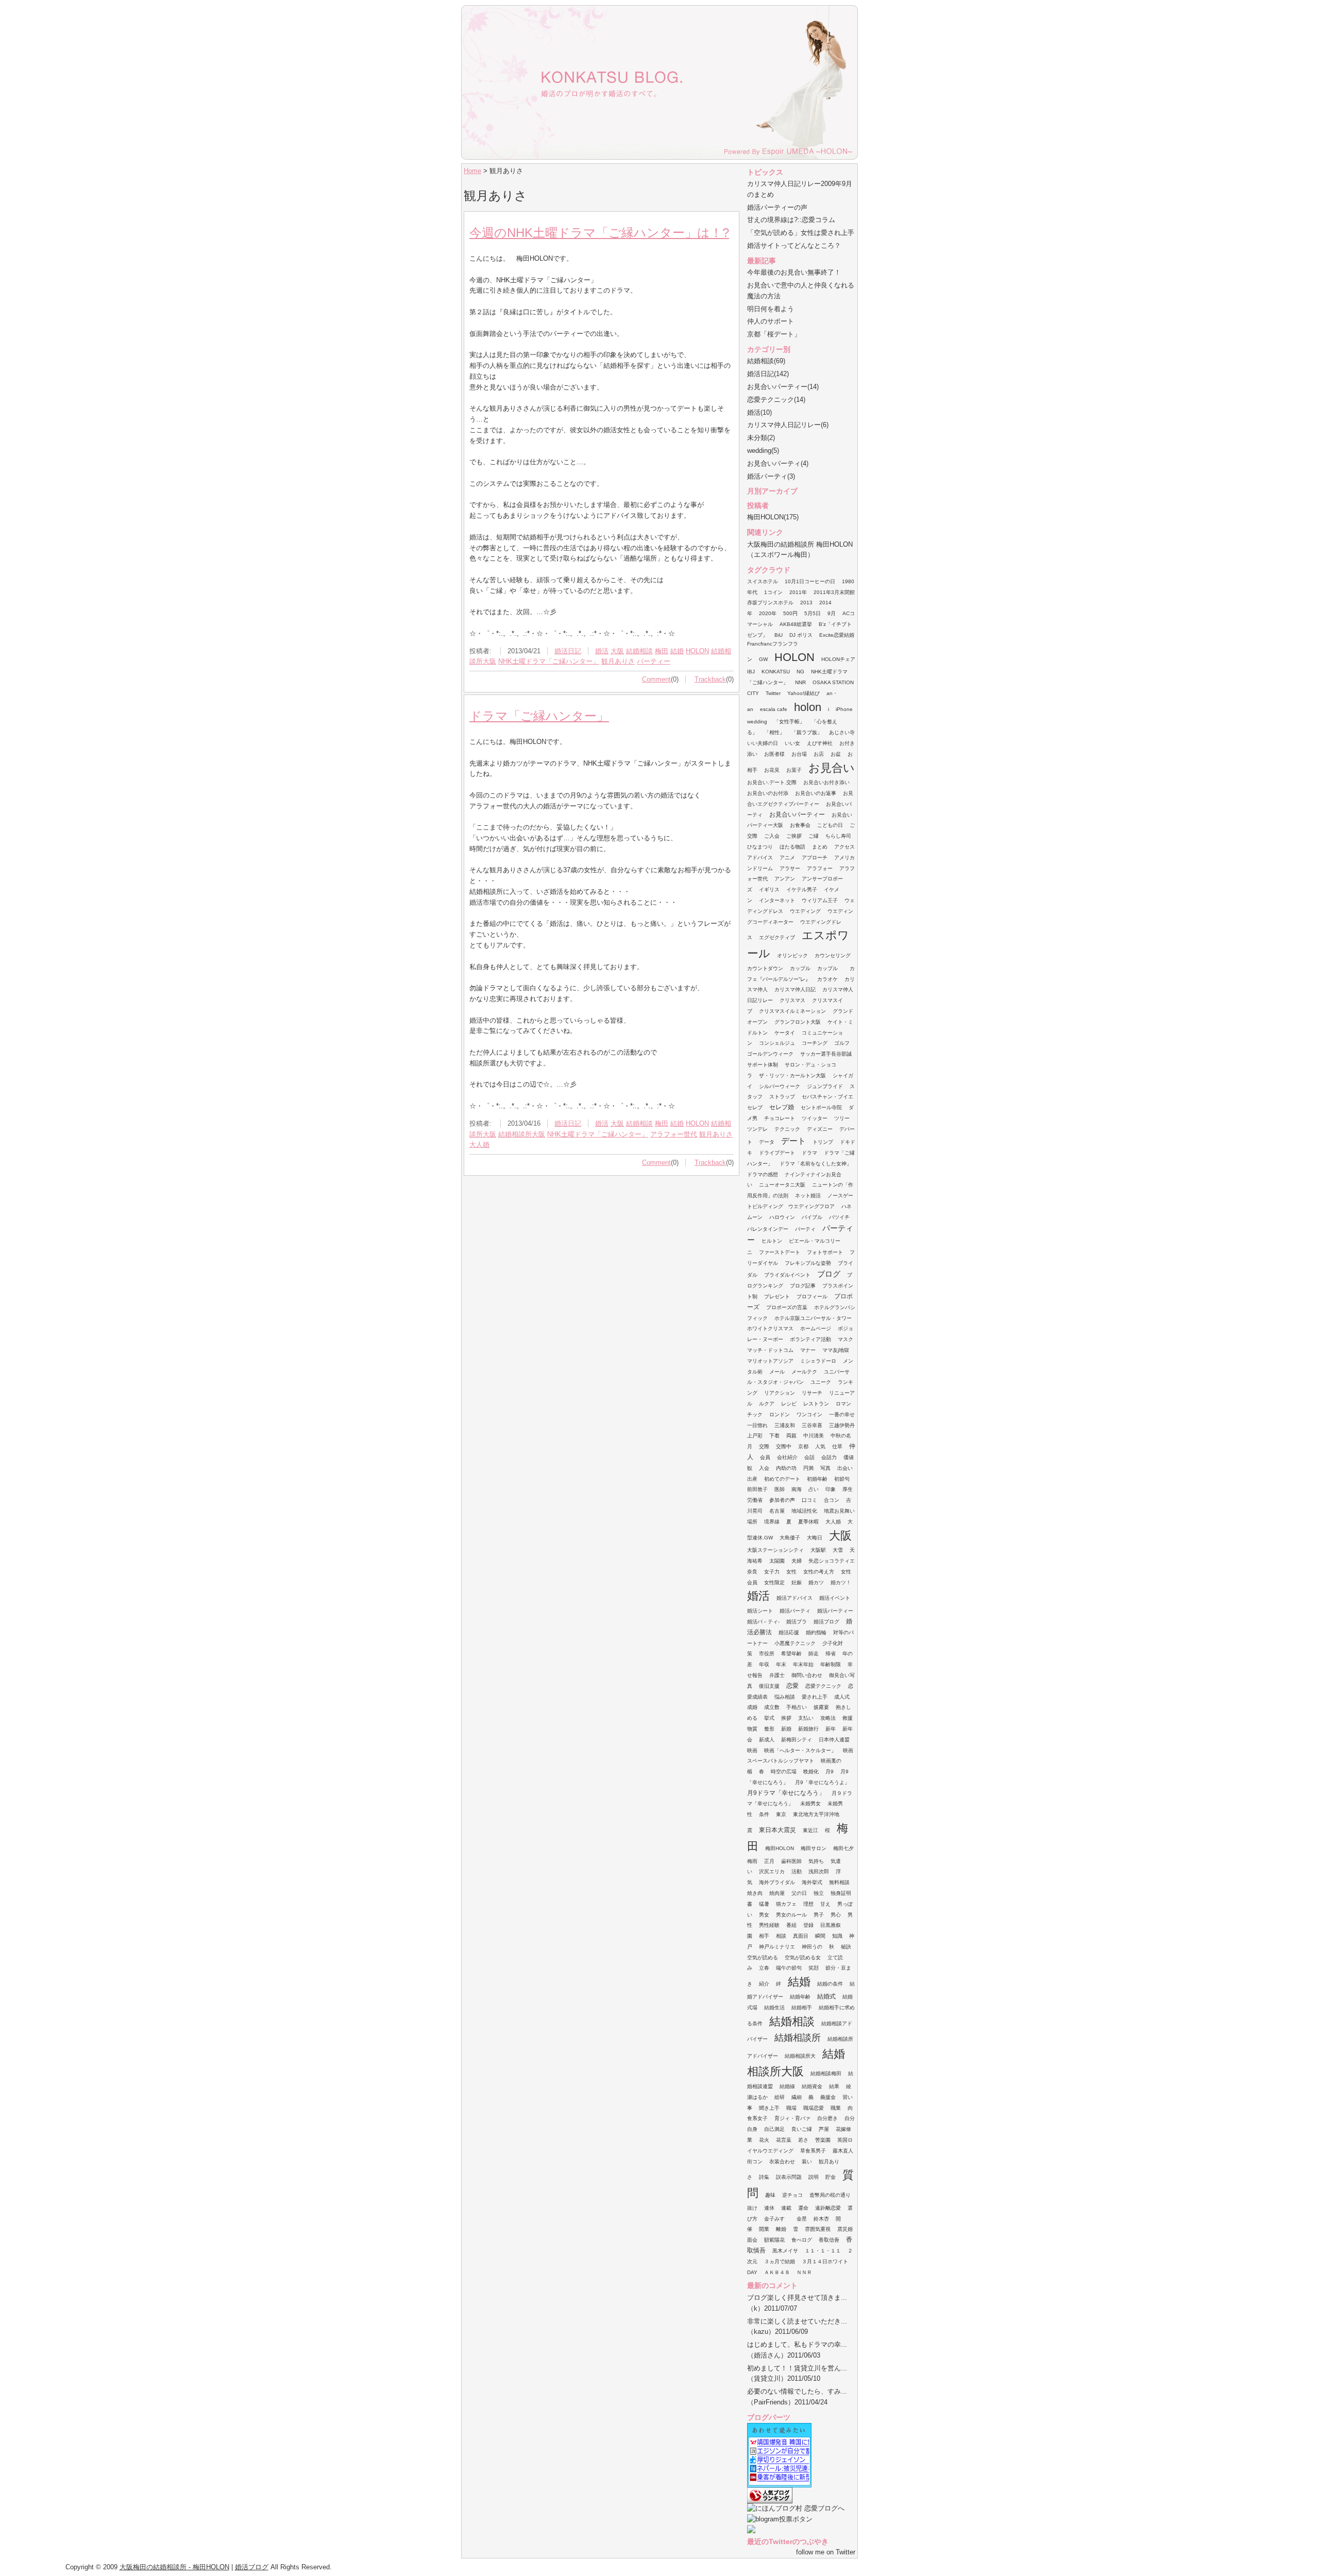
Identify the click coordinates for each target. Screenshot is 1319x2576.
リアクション (780, 1393)
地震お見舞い (839, 1511)
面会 (752, 2240)
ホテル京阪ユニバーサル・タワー (813, 1318)
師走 (814, 1654)
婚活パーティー (835, 1611)
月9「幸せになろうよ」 (822, 1782)
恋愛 (792, 1686)
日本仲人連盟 (834, 1740)
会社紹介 (787, 1457)
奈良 (752, 1572)
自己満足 (774, 2129)
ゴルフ (842, 1043)
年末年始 (803, 1664)
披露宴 (821, 1707)
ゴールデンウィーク (770, 1054)
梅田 (662, 651)
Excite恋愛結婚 (837, 635)
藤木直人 (843, 2151)
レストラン (816, 1404)
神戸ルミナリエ (777, 1947)
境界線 (772, 1522)
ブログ (829, 1274)
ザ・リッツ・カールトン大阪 (792, 1075)
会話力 (829, 1457)
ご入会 (772, 836)
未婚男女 (810, 1803)
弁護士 (777, 1675)
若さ (803, 2140)
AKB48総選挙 (796, 624)
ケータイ (785, 1033)
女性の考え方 (819, 1572)
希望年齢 (791, 1654)
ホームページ (816, 1328)
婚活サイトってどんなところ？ (794, 245)
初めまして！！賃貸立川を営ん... (797, 2368)
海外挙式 (812, 1882)
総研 (780, 2097)
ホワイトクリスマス (770, 1328)
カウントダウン (765, 968)
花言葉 (784, 2140)
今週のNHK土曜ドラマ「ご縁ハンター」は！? (599, 233)
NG (800, 672)
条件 (764, 1814)
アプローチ (815, 858)
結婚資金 (812, 2086)
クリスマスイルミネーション (792, 1011)
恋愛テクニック (823, 1686)
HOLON (697, 651)
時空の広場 (784, 1772)
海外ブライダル (777, 1882)
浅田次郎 (819, 1871)
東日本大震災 (777, 1830)
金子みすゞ (777, 2219)
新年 (831, 1729)
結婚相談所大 (800, 2056)
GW (763, 659)
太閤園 (777, 1561)
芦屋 (824, 2129)
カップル (800, 968)
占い (814, 1489)
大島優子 (790, 1538)
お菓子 (794, 770)
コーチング (815, 1043)
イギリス (769, 889)
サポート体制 (763, 1065)
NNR (800, 682)
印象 (831, 1489)
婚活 (602, 651)
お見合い (832, 768)
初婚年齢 (817, 1479)
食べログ (802, 2240)
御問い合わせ (807, 1675)
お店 (819, 754)
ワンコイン (809, 1414)
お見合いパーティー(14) (783, 387)
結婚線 (787, 2086)
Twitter (773, 693)
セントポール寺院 (821, 1107)
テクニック (787, 1129)
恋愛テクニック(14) (776, 400)
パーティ (805, 1229)
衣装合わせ (782, 2162)
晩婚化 (811, 1772)
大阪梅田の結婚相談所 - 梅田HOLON (174, 2567)
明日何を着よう (771, 309)
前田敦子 (757, 1489)
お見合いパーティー (797, 815)
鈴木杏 (821, 2219)
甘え (825, 1904)
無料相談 (839, 1882)
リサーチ (812, 1393)
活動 (797, 1871)
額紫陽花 (774, 2240)
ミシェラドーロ (818, 1361)
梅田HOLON (780, 1848)
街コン (755, 2162)
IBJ (751, 672)
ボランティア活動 (810, 1339)
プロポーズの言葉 (787, 1307)
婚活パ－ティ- (763, 1622)
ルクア (767, 1404)
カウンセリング (833, 955)
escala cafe (774, 709)
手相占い (797, 1707)
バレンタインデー (768, 1229)
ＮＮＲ (804, 2272)
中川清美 (814, 1436)
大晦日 (815, 1538)
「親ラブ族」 (807, 732)
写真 (825, 1468)
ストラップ (782, 1097)
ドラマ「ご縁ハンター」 (539, 716)
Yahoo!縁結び (804, 693)
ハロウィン (782, 1217)
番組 (791, 1925)
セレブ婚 (782, 1107)
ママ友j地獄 (836, 1350)
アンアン (785, 879)
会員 (765, 1457)
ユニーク (821, 1382)
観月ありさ (618, 661)
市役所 (767, 1654)
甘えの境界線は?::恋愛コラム (791, 220)
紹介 (764, 1984)
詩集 (764, 2177)
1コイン (773, 592)
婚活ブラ (797, 1622)
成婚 (752, 1707)
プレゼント (777, 1297)
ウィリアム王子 (820, 900)
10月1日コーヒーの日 (810, 581)
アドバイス (760, 858)
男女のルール (791, 1915)
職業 (836, 2108)
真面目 (801, 1936)
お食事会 (800, 825)
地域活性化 (804, 1511)
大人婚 (479, 1145)
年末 (781, 1664)
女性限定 (774, 1582)
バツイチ (839, 1217)
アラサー (790, 868)
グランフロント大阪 (798, 1022)
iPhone (844, 709)
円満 (808, 1468)
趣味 (770, 2195)
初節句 (842, 1479)
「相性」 (774, 732)
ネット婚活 (808, 1196)
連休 (769, 2208)
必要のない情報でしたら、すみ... (797, 2391)
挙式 (769, 1718)
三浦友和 (785, 1425)
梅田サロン (814, 1848)
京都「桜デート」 (774, 334)
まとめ (820, 847)
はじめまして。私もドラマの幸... (797, 2344)
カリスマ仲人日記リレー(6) (788, 425)
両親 (791, 1436)
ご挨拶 (794, 836)
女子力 (772, 1572)
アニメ (787, 858)
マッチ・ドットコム (770, 1350)
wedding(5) (763, 451)
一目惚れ (757, 1425)
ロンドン (780, 1414)
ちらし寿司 (838, 836)
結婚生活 (774, 2007)
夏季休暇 (808, 1522)
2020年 (768, 613)
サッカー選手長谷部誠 (826, 1054)
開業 (764, 2229)
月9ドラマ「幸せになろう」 (786, 1793)
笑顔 (814, 1968)
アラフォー (820, 868)
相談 (781, 1936)
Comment (656, 679)
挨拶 (786, 1718)
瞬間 (820, 1936)
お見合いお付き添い (826, 782)
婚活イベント (835, 1598)
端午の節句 (789, 1968)
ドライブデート (777, 1153)
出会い (845, 1468)
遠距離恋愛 (828, 2208)
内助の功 (786, 1468)
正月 (769, 1861)
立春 (764, 1968)
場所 (752, 1522)
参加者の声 (782, 1500)
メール (777, 1372)
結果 (834, 2086)
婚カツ (816, 1582)
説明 (814, 2177)
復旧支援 (769, 1686)
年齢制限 (831, 1664)
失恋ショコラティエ (832, 1561)
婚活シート (760, 1611)
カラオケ (827, 979)
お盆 (836, 754)
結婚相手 (802, 2007)
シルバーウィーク (780, 1086)
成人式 (842, 1697)
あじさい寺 (842, 732)
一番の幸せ (842, 1414)
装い (807, 2162)
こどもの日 (830, 825)
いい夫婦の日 (763, 743)
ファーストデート (780, 1252)
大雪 (838, 1550)
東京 (781, 1814)
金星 (802, 2219)
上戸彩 (755, 1436)
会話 (809, 1457)
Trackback (710, 679)
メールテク (804, 1372)
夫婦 (797, 1561)
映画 (752, 1750)
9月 (832, 613)
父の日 (799, 1893)
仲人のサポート (771, 321)
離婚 (781, 2229)
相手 (764, 1936)
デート (793, 1141)
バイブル (812, 1217)
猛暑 (764, 1904)
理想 (808, 1904)
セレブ (755, 1107)
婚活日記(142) (768, 374)
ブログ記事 (803, 1286)
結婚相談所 (798, 2038)
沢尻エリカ (772, 1871)
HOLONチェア (838, 659)
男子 (819, 1915)
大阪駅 (818, 1550)
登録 (808, 1925)
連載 (786, 2208)
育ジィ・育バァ (792, 2118)
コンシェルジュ (777, 1043)
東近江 (810, 1830)
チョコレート (780, 1118)
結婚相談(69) (766, 361)
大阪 (617, 651)
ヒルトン (772, 1241)
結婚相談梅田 (826, 2073)
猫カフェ (786, 1904)
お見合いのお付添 (768, 793)
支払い (806, 1718)
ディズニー (820, 1129)
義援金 (828, 2097)
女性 (791, 1572)
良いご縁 (802, 2129)
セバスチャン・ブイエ (827, 1097)
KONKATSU (776, 672)
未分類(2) (761, 438)
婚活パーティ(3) (771, 476)
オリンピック (792, 955)
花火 (764, 2140)
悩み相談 (785, 1697)
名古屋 (777, 1511)
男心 (836, 1915)
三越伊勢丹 (842, 1425)
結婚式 (826, 1996)
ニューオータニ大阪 (782, 1185)
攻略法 (828, 1718)
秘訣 (846, 1947)
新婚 (786, 1729)
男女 (764, 1915)
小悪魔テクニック (795, 1643)
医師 (780, 1489)
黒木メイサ (785, 2251)
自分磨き (827, 2118)
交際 (764, 1446)
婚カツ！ (841, 1582)
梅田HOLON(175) (773, 517)
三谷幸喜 (812, 1425)
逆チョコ (792, 2195)
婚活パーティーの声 (777, 207)
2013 (806, 603)
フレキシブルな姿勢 (808, 1263)
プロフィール (812, 1297)
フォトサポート (825, 1252)
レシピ (789, 1404)
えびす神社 (820, 743)
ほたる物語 (792, 847)
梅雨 (752, 1861)
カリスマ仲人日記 (795, 989)
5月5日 (813, 613)
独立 (819, 1893)
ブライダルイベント (787, 1275)
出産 (752, 1479)
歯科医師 (791, 1861)
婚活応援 (789, 1632)
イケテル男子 (802, 889)
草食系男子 (813, 2151)
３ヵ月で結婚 (780, 2261)
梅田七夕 (843, 1848)
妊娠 (797, 1582)
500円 (790, 613)
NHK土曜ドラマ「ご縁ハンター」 (549, 661)
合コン (832, 1500)
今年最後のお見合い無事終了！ (794, 272)
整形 (769, 1729)
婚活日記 (568, 651)
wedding (757, 722)
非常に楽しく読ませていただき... (797, 2321)
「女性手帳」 (789, 722)
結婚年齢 (800, 1997)
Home (472, 171)
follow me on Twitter (826, 2552)
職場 (791, 2108)
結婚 (677, 651)
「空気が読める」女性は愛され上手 (801, 233)
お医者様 (774, 754)
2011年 (798, 592)
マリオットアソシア (770, 1361)
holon (808, 707)
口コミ (809, 1500)
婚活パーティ (795, 1611)
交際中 (784, 1446)
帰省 (831, 1654)
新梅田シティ (797, 1740)
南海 (797, 1489)
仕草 (837, 1446)
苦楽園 (823, 2140)
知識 (837, 1936)
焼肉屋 (777, 1893)
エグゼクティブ (777, 937)
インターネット (777, 900)
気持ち (816, 1861)
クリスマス (792, 1000)
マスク (845, 1339)
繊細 (797, 2097)
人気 (820, 1446)
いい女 (792, 743)
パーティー (654, 661)
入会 (764, 1468)
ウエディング (805, 911)
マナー (808, 1350)
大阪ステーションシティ (775, 1550)
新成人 (767, 1740)
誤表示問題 (789, 2177)
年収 (764, 1664)
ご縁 (814, 836)
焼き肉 (755, 1893)
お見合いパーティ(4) (778, 463)
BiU (779, 635)
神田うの (812, 1947)
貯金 (831, 2177)
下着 (774, 1436)
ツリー (842, 1118)
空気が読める (763, 1958)
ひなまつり (760, 847)
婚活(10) (759, 412)
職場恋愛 (814, 2108)
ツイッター (815, 1118)
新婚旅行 (808, 1729)
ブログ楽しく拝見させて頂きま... (797, 2298)
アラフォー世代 (674, 1134)
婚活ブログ (826, 1622)
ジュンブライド (825, 1086)
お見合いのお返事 (816, 793)
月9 (830, 1772)
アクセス (844, 847)
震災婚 (845, 2229)
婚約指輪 (816, 1632)
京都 (803, 1446)
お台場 (799, 754)
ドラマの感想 (763, 1174)
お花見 (772, 770)
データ (767, 1142)
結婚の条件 (830, 1984)
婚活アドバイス (794, 1598)
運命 (803, 2208)
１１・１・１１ (823, 2251)
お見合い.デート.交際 (772, 782)
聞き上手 (769, 2108)
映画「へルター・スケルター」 (800, 1750)
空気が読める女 (803, 1958)
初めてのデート (782, 1479)
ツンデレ (757, 1129)
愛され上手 (815, 1697)
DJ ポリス (801, 635)
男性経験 (769, 1925)
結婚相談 (639, 651)
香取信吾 (829, 2240)
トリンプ (823, 1142)
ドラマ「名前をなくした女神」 (816, 1164)
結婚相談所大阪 (522, 1134)
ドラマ (809, 1153)
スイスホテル (763, 581)
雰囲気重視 (818, 2229)
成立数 (772, 1707)
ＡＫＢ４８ (777, 2272)
